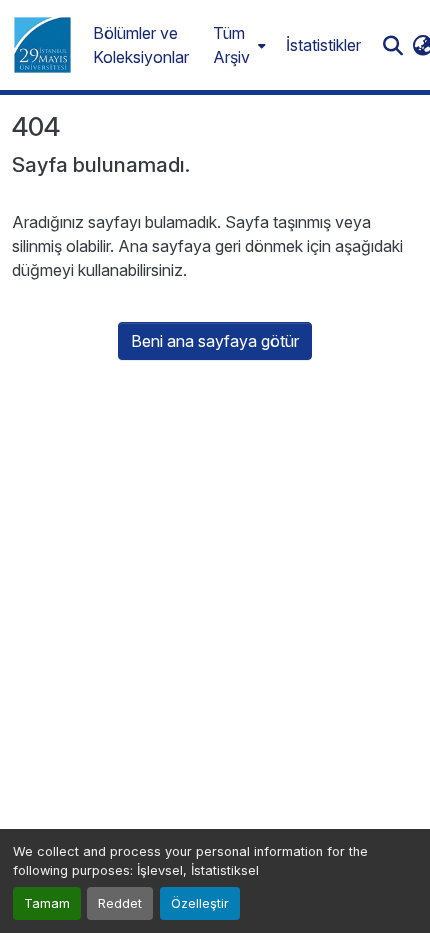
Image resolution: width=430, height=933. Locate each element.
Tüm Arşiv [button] (231, 45)
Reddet (120, 903)
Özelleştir (200, 903)
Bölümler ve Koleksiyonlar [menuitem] (141, 45)
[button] (42, 45)
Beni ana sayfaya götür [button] (215, 341)
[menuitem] (237, 45)
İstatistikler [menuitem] (323, 45)
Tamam (47, 903)
